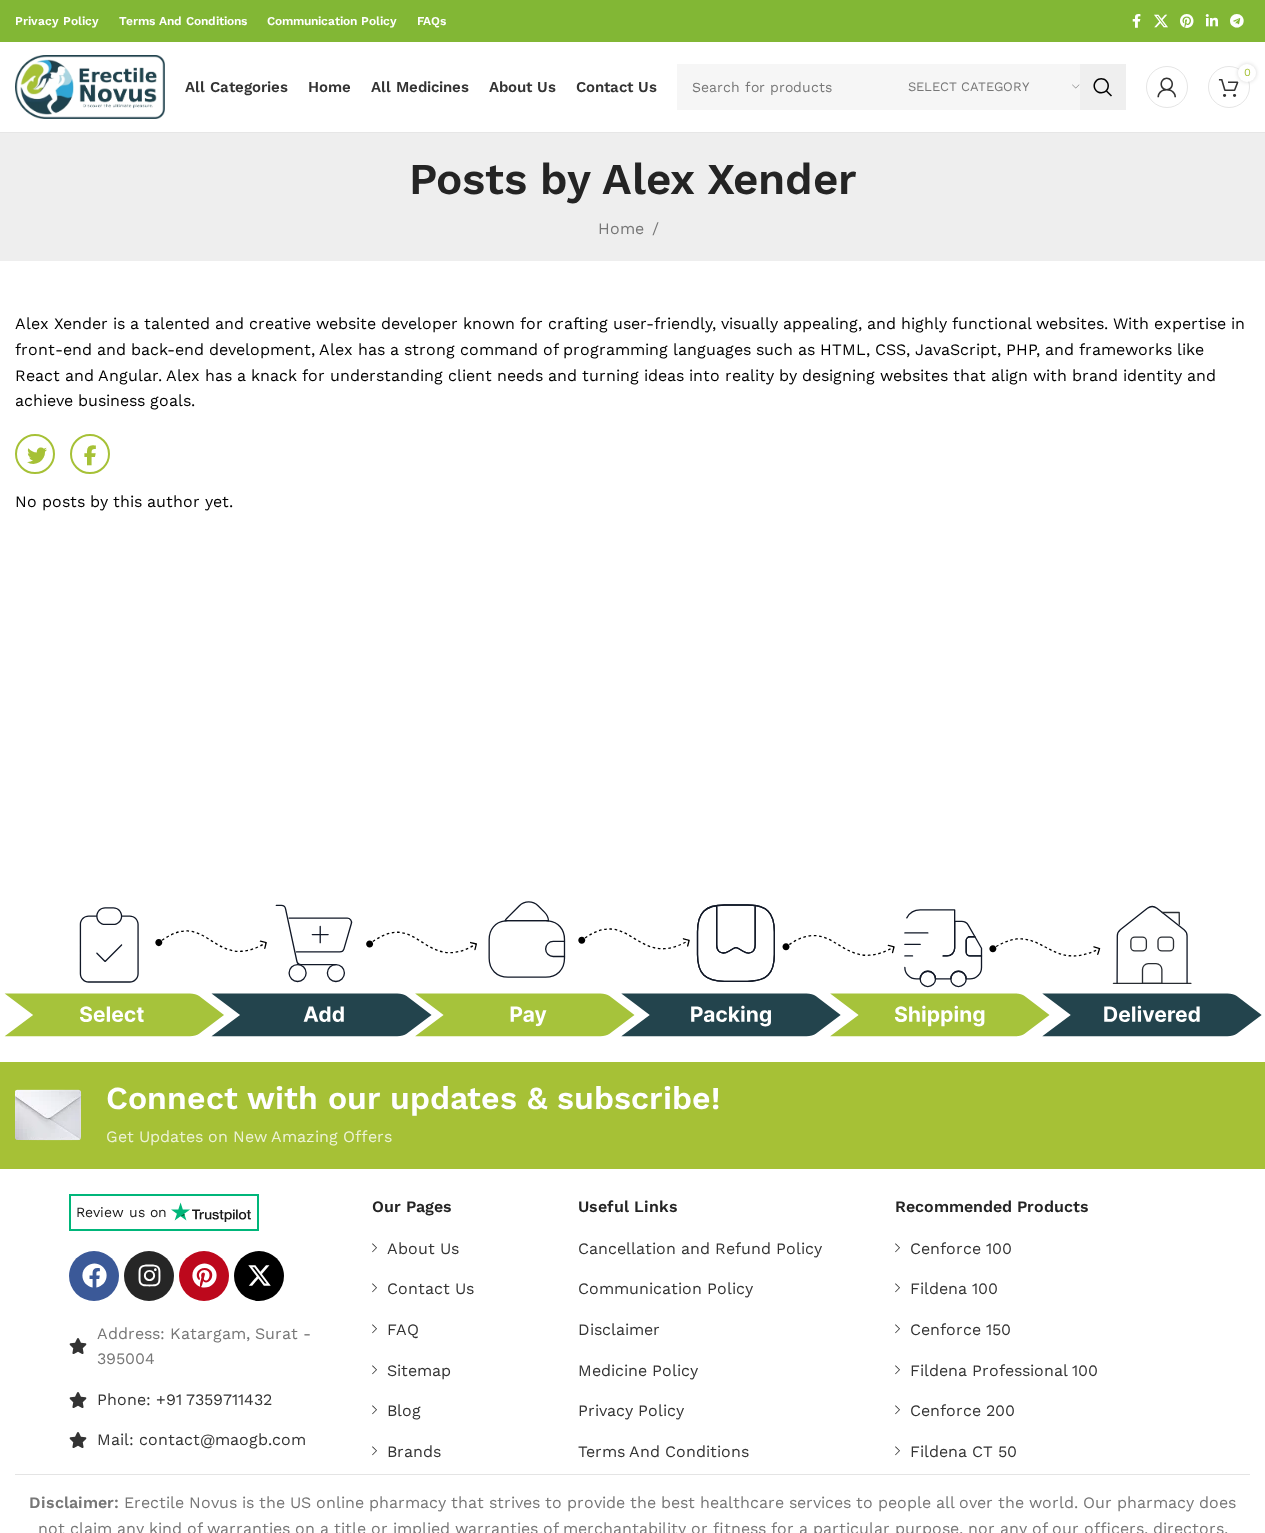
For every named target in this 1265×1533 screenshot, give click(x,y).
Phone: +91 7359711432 (184, 1399)
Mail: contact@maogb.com (201, 1439)
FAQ (403, 1329)
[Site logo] (90, 85)
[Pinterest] (204, 1276)
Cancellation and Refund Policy (700, 1248)
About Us (423, 1248)
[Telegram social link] (1237, 21)
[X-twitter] (259, 1276)
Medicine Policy (638, 1370)
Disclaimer (619, 1329)
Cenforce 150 (960, 1329)
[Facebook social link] (1136, 21)
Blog (404, 1410)
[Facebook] (94, 1276)
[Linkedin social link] (1212, 21)
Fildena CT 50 (963, 1451)
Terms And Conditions (663, 1451)
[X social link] (1161, 21)
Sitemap (419, 1370)
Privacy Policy (631, 1410)
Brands (414, 1451)
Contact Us (430, 1288)
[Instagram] (149, 1276)
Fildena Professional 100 (1004, 1370)
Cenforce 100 (961, 1248)
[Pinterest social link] (1187, 21)
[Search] (1103, 87)
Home (621, 228)
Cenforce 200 (962, 1410)
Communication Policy (665, 1288)
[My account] (1167, 87)
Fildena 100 (954, 1288)
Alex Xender (729, 179)
